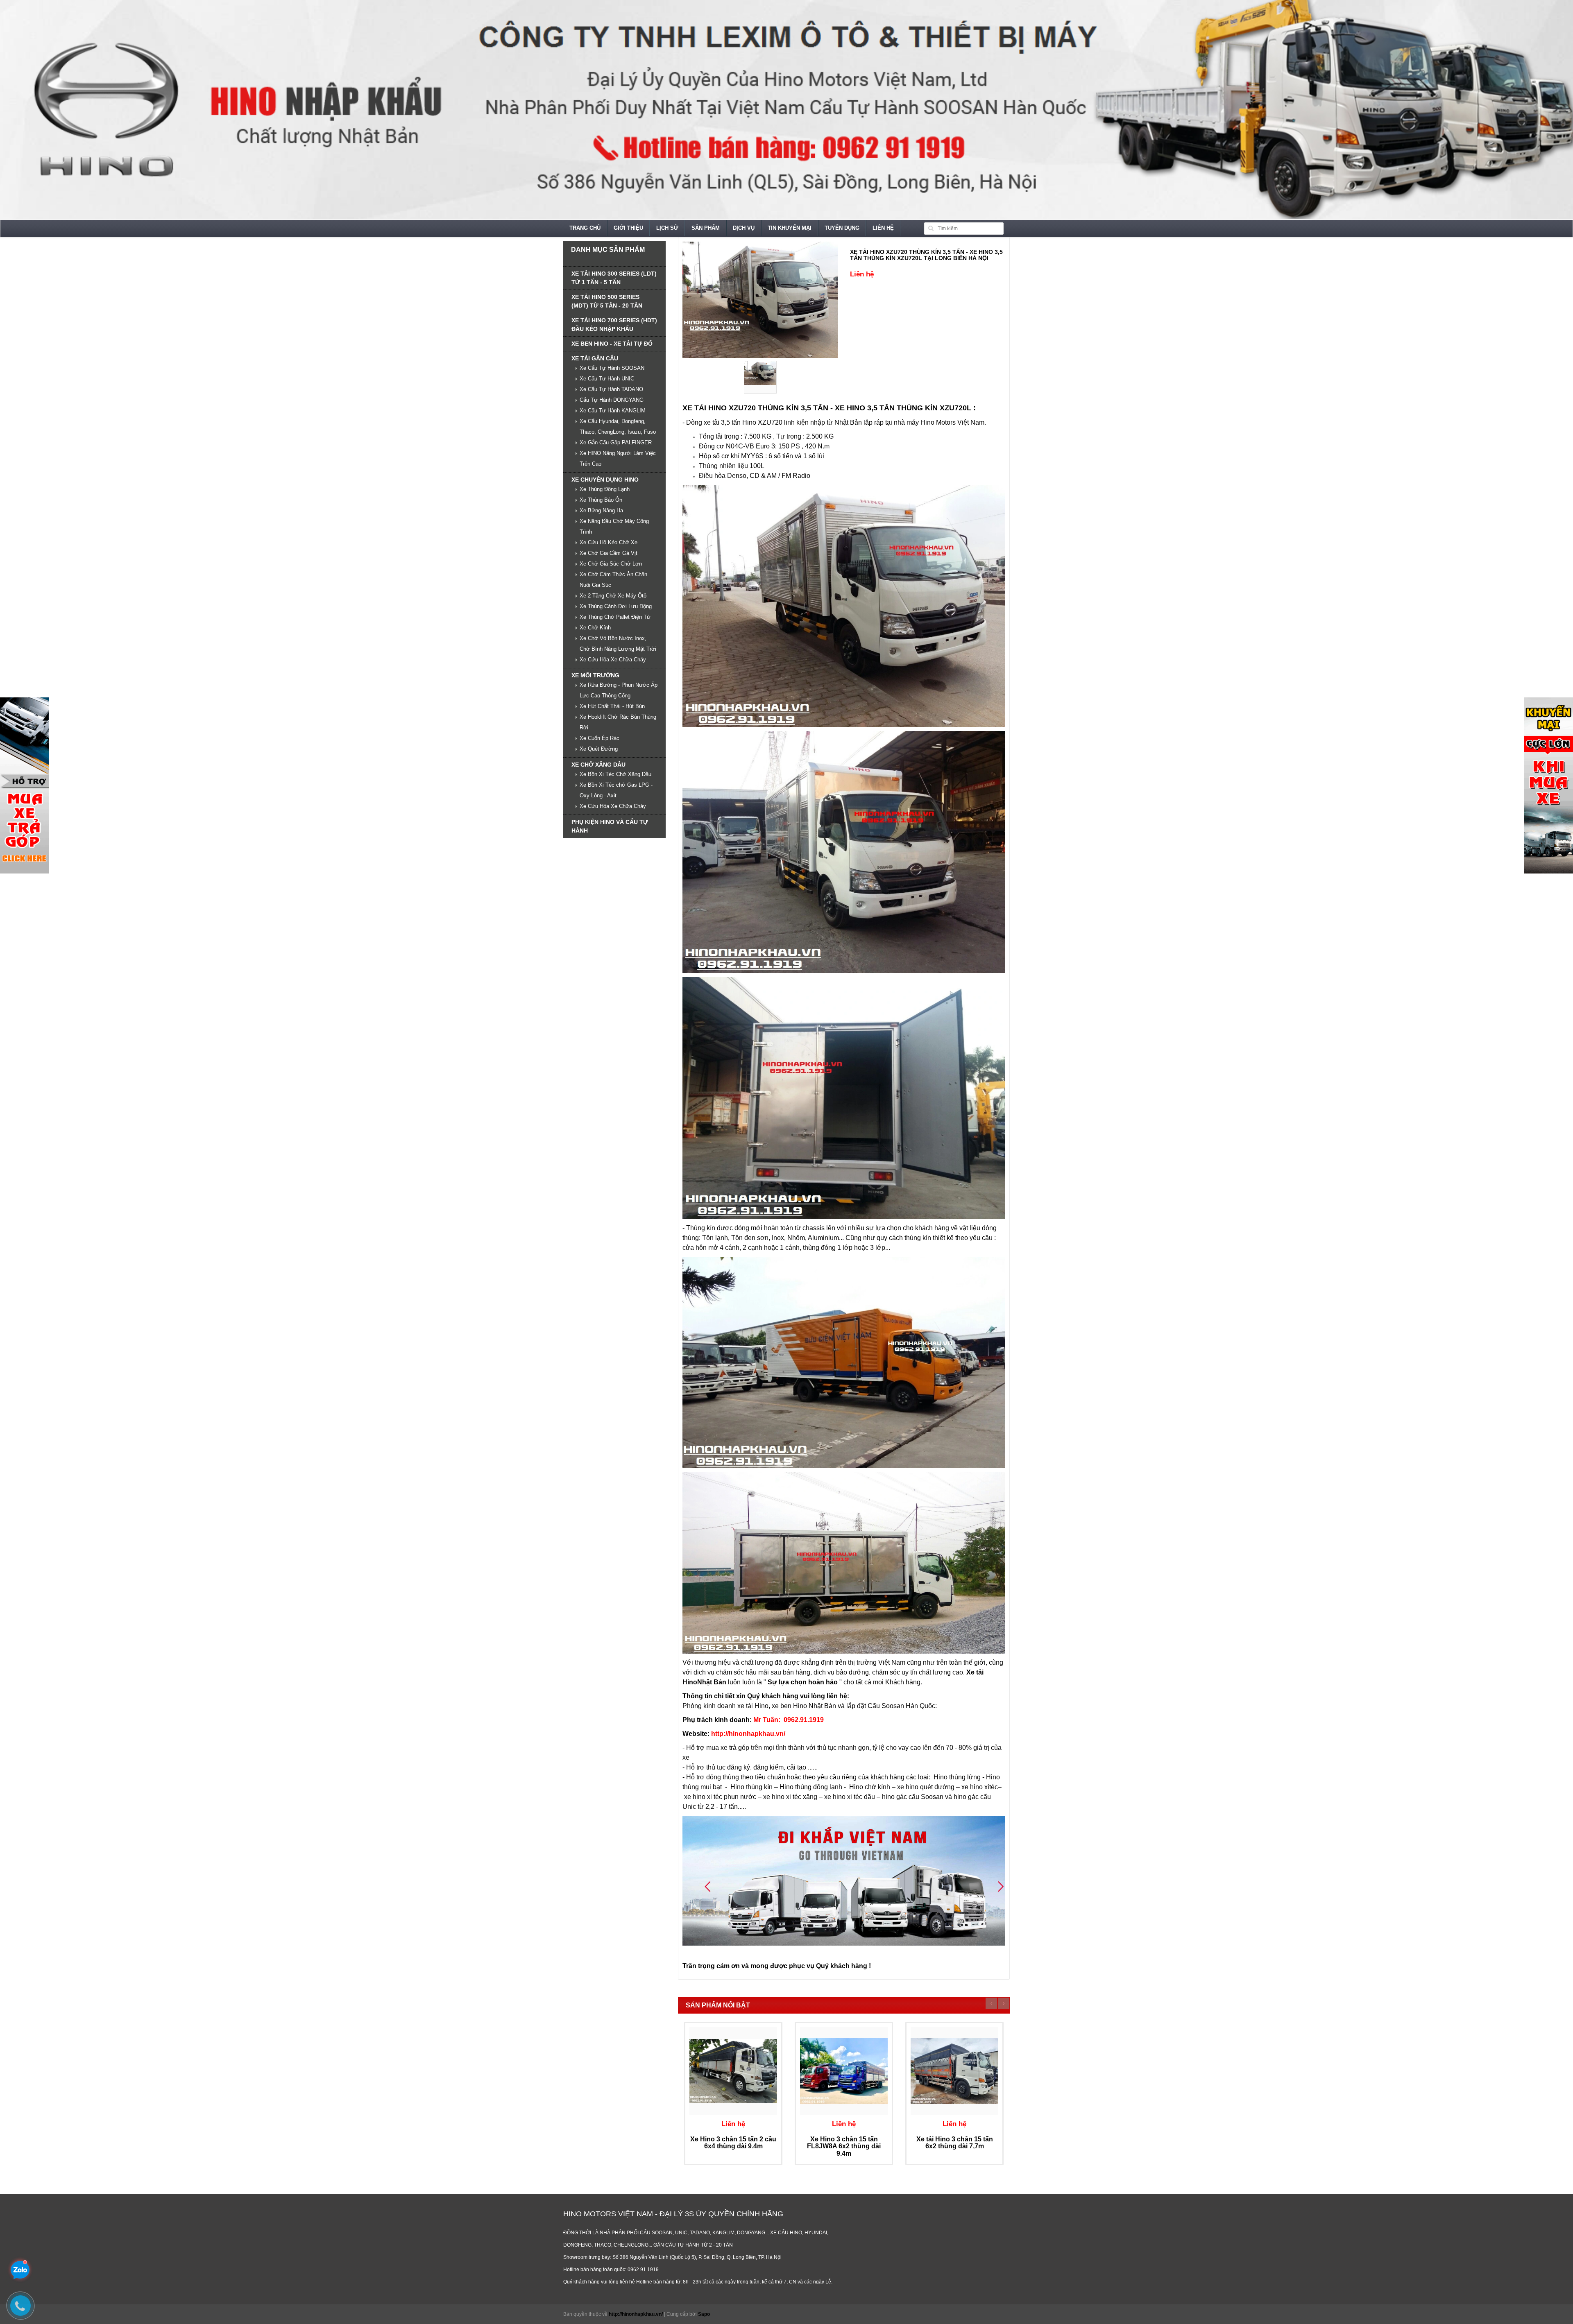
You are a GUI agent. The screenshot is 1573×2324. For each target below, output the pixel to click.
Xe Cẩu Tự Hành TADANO (611, 389)
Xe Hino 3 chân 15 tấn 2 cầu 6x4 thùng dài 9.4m (733, 2143)
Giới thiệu (628, 228)
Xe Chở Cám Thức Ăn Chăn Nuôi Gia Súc (613, 580)
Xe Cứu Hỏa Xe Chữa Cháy (613, 660)
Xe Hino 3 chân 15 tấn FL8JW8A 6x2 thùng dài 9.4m (844, 2146)
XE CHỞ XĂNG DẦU (598, 765)
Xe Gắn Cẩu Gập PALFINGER (616, 442)
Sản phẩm (706, 228)
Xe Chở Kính (595, 628)
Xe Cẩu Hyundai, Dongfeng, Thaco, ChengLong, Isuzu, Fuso (618, 427)
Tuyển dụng (842, 228)
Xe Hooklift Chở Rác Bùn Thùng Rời (618, 722)
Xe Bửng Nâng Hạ (601, 510)
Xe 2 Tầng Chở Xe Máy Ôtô (613, 596)
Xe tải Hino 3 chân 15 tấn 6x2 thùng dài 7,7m (955, 2143)
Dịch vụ (744, 228)
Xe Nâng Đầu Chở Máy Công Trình (614, 526)
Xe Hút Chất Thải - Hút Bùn (612, 706)
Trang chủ (585, 228)
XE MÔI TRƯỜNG (595, 675)
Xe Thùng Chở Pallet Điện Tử (615, 617)
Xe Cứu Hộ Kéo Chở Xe (609, 542)
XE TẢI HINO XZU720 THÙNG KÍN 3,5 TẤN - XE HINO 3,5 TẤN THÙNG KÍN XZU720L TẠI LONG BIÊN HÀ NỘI (926, 255)
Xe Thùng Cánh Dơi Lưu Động (616, 606)
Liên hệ (883, 228)
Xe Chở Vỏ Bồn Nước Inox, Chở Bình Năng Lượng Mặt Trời (618, 644)
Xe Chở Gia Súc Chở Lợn (611, 564)
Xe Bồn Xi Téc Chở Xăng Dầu (615, 774)
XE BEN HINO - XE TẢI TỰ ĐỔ (612, 344)
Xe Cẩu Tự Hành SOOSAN (612, 368)
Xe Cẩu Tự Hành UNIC (607, 379)
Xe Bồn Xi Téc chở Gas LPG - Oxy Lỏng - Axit (616, 790)
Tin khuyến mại (790, 228)
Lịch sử (667, 228)
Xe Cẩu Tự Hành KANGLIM (613, 411)
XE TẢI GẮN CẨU (595, 358)
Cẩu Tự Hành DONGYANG (612, 400)
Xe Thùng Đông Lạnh (605, 489)
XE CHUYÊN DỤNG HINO (605, 480)
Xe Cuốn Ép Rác (600, 738)
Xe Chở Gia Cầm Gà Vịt (609, 553)
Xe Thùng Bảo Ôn (601, 500)
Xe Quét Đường (599, 749)
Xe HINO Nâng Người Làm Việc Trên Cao (618, 458)
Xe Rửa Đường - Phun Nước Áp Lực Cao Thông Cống (619, 690)
